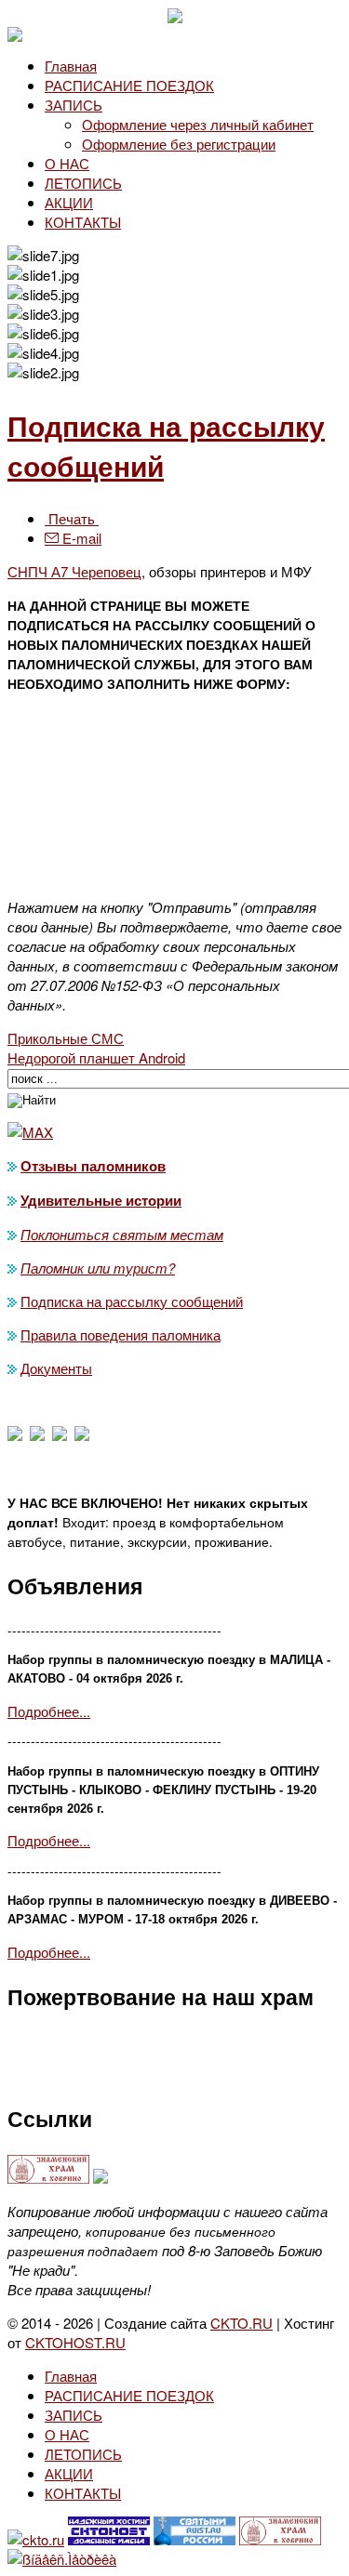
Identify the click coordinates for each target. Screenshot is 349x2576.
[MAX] (15, 1435)
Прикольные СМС (66, 1038)
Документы (56, 1368)
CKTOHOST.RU (75, 2342)
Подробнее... (49, 1711)
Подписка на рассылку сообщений (132, 1301)
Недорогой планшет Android (96, 1057)
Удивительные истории (101, 1200)
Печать (72, 518)
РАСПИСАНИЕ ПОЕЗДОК (129, 85)
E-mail (80, 538)
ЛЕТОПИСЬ (83, 183)
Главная (71, 66)
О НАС (67, 163)
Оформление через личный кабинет (198, 124)
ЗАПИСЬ (74, 105)
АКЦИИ (69, 202)
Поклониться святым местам (122, 1234)
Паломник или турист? (98, 1268)
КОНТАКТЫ (83, 222)
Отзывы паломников (93, 1166)
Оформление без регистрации (179, 144)
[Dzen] (37, 1435)
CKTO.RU (242, 2323)
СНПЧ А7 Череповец (74, 571)
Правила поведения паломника (121, 1334)
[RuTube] (82, 1435)
